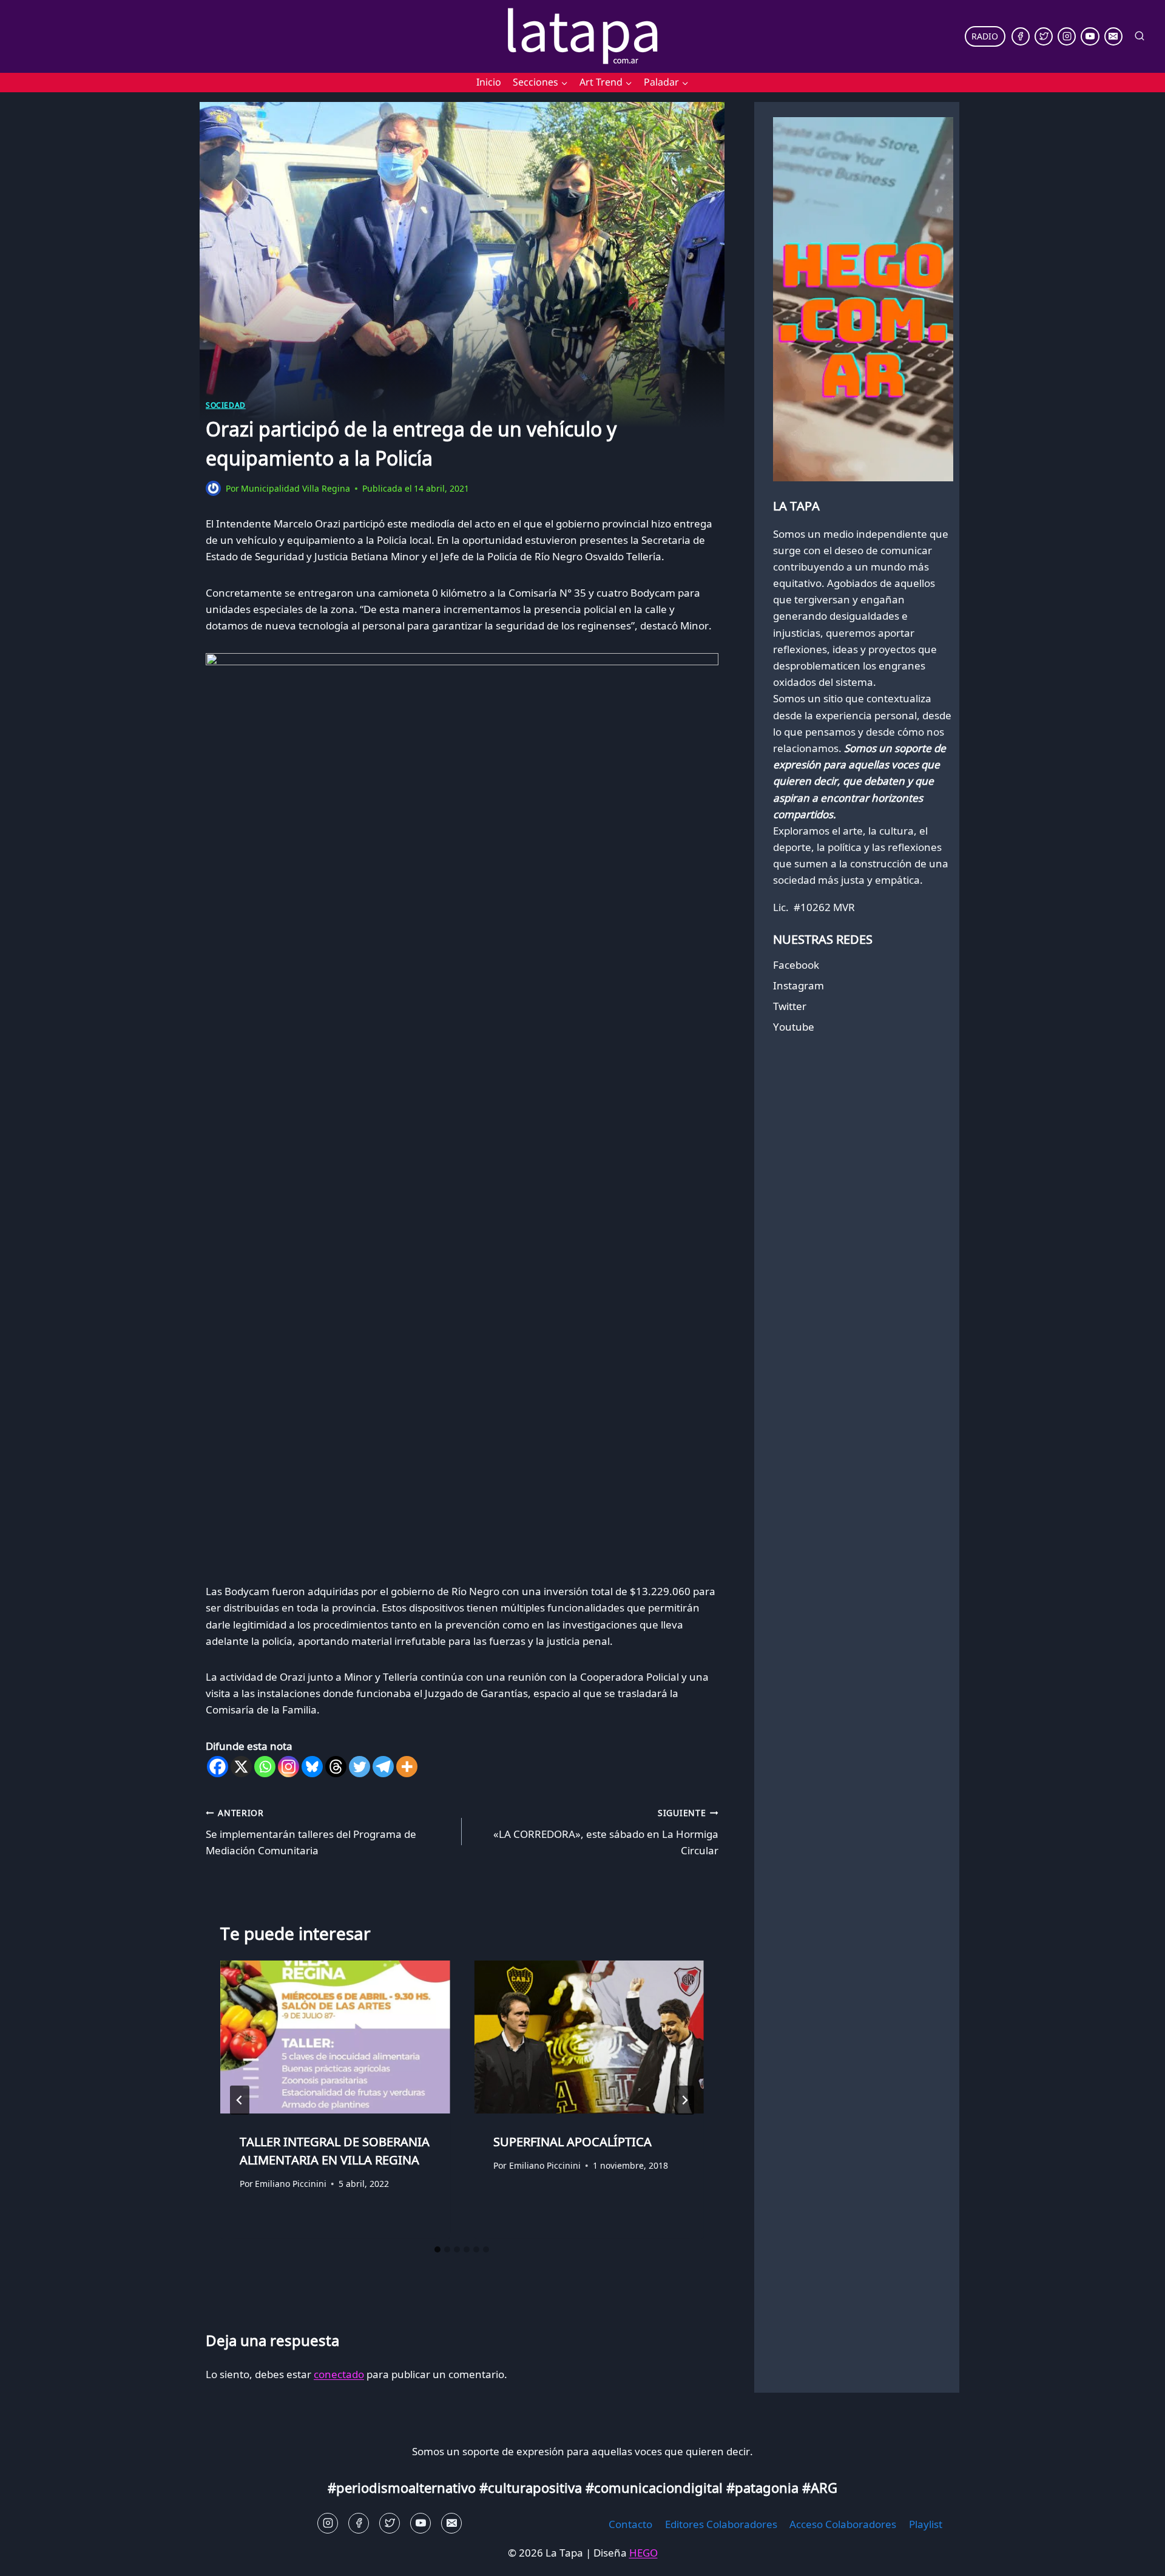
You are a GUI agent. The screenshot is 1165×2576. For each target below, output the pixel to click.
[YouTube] (1090, 36)
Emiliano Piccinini (291, 2184)
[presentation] (335, 2037)
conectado (339, 2374)
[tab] (437, 2249)
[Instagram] (1067, 36)
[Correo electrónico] (1113, 36)
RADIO (985, 36)
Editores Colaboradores (721, 2524)
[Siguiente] (684, 2100)
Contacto (630, 2524)
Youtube (794, 1027)
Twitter (790, 1006)
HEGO (643, 2553)
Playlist (926, 2524)
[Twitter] (1044, 36)
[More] (407, 1767)
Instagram (799, 985)
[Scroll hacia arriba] (31, 2557)
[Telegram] (383, 1767)
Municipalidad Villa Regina (295, 488)
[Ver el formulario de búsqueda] (1140, 36)
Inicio (489, 82)
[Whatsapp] (265, 1767)
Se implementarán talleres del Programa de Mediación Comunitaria (311, 1832)
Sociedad (226, 405)
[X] (241, 1767)
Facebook (796, 965)
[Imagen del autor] (213, 488)
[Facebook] (1021, 36)
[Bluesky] (312, 1767)
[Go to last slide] (240, 2100)
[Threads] (336, 1767)
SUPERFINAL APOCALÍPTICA (572, 2142)
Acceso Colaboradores (843, 2524)
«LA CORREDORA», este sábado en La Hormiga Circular (606, 1832)
